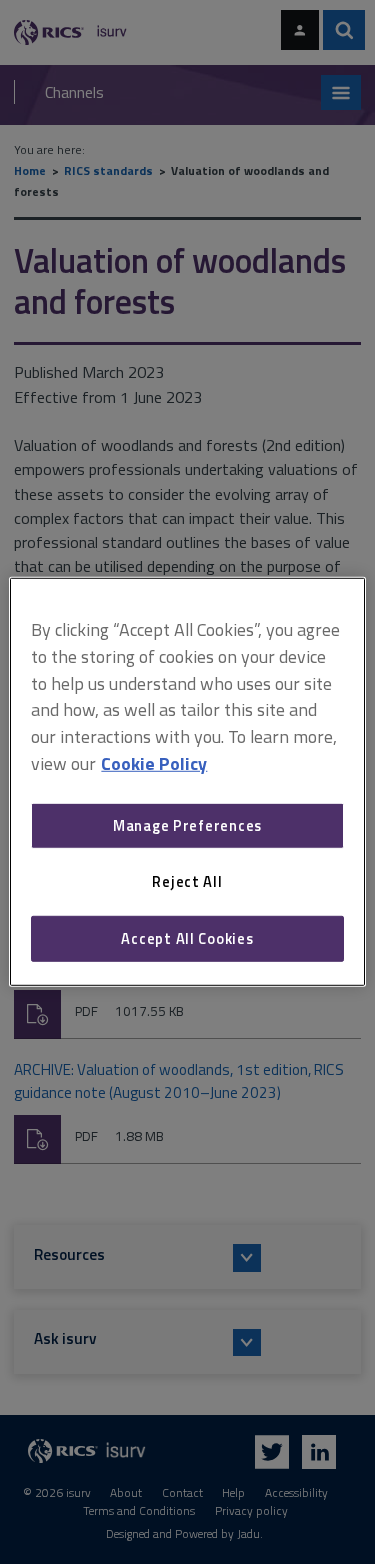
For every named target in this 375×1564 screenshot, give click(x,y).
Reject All (187, 881)
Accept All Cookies (187, 938)
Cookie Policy (154, 763)
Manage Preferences (187, 825)
